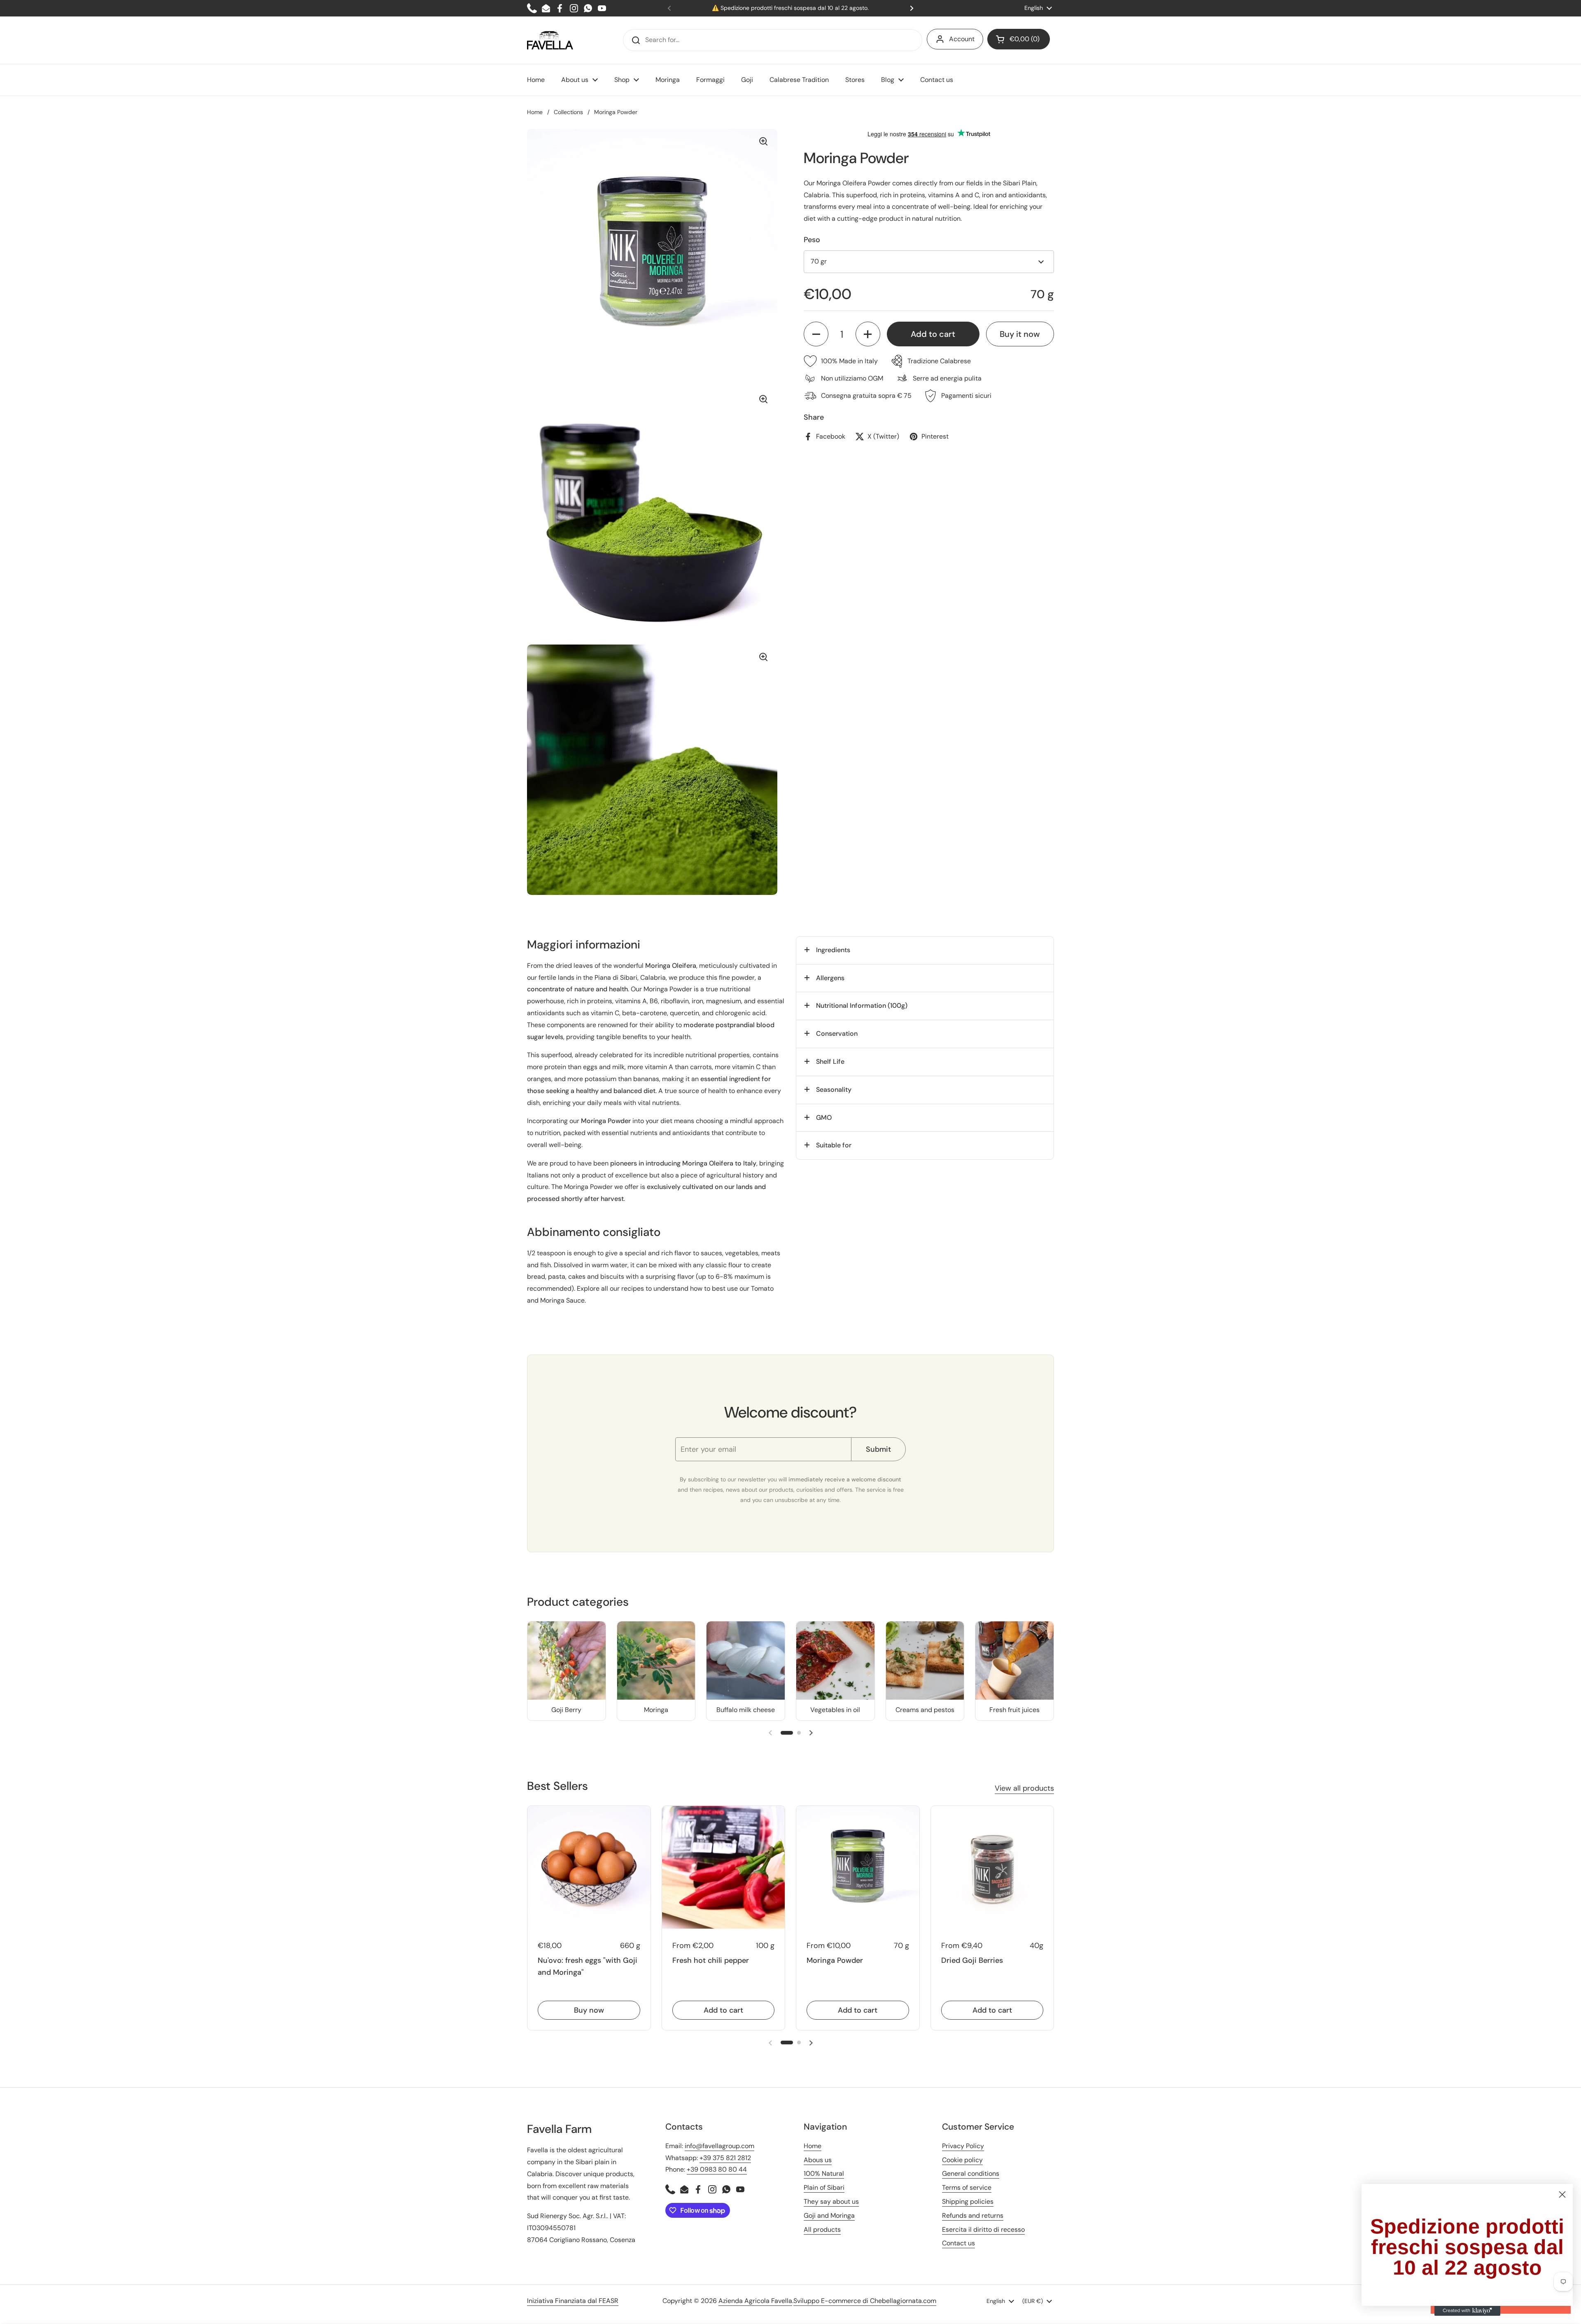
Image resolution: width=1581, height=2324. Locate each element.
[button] (1019, 39)
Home (535, 112)
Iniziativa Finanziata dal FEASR (573, 2301)
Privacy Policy (963, 2146)
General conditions (971, 2173)
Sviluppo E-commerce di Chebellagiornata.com (865, 2301)
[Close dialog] (1562, 2194)
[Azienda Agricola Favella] (550, 40)
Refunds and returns (973, 2215)
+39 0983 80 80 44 (717, 2169)
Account (962, 39)
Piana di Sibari (616, 977)
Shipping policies (968, 2201)
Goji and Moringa (829, 2215)
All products (822, 2229)
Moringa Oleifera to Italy (719, 1163)
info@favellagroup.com (719, 2146)
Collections (568, 112)
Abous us (818, 2160)
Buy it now (1020, 334)
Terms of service (967, 2187)
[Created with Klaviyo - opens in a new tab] (1467, 2311)
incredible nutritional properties (702, 1055)
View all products (1024, 1788)
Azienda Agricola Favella (755, 2301)
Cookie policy (962, 2160)
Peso (812, 240)
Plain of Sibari (824, 2187)
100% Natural (824, 2173)
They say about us (831, 2201)
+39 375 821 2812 (725, 2158)
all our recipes (623, 1288)
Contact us (958, 2243)
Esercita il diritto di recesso (983, 2229)
